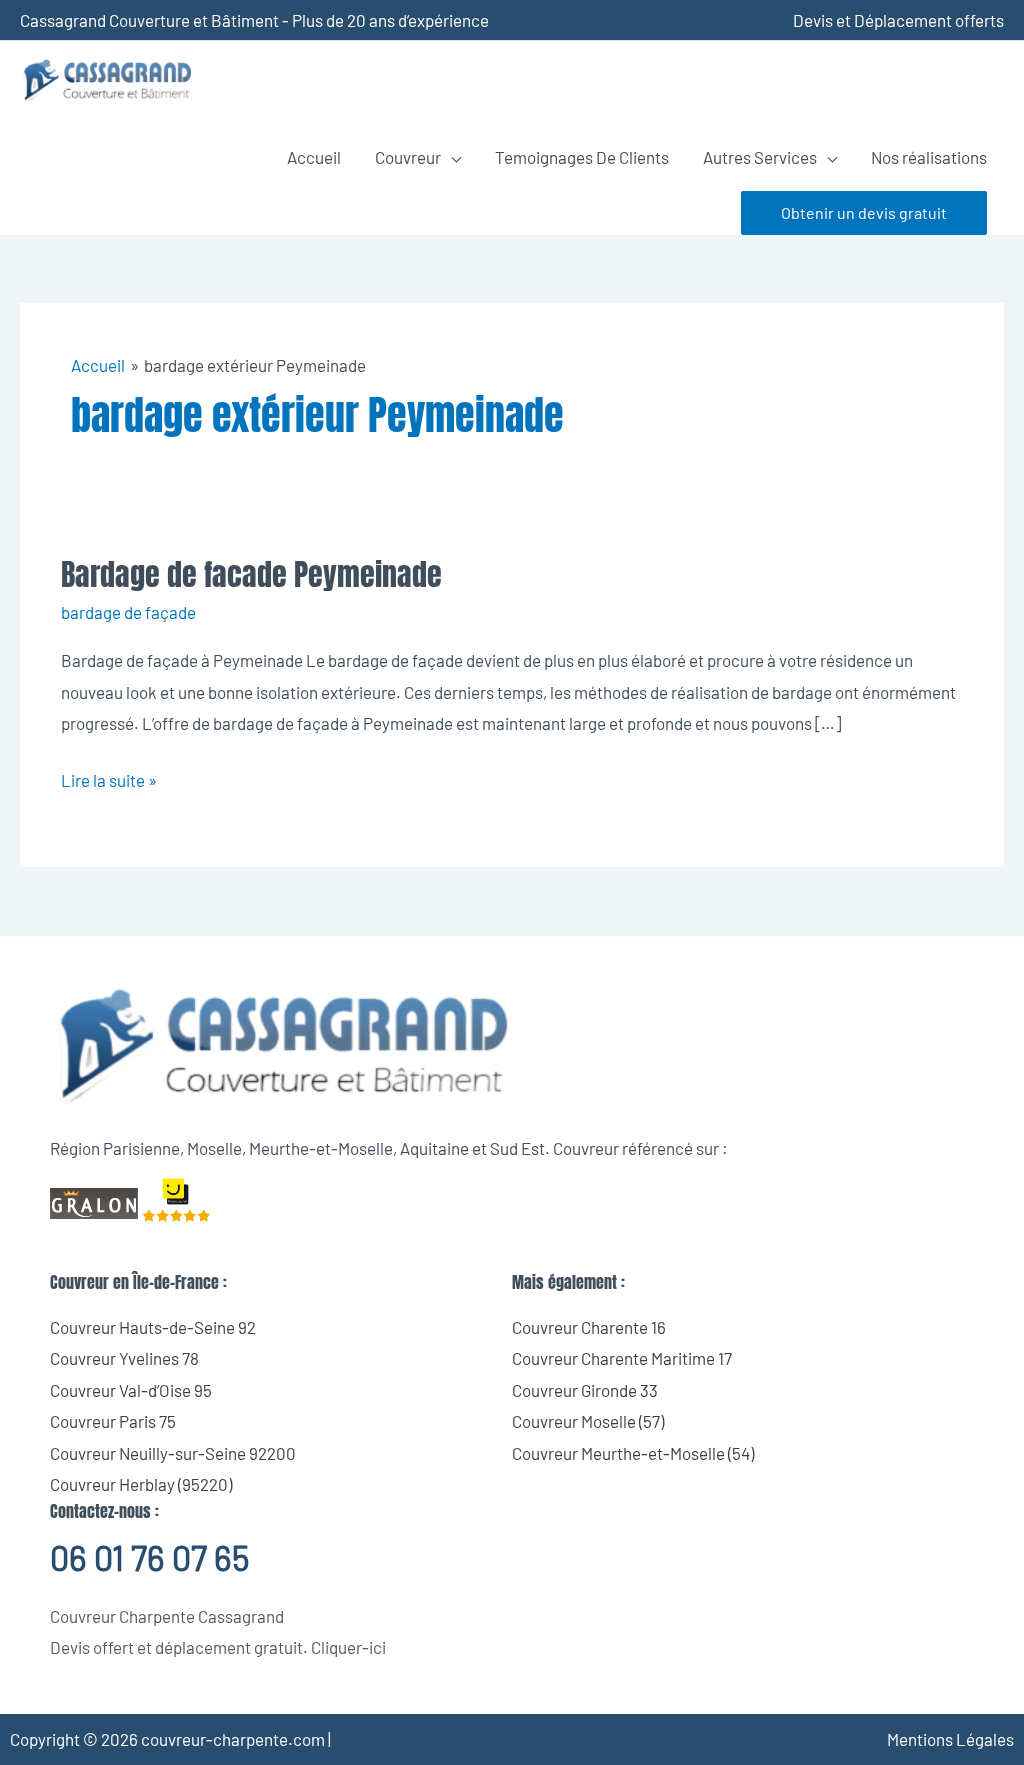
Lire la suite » (109, 777)
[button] (864, 213)
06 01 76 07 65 (149, 1557)
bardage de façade (128, 612)
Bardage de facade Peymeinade (251, 574)
